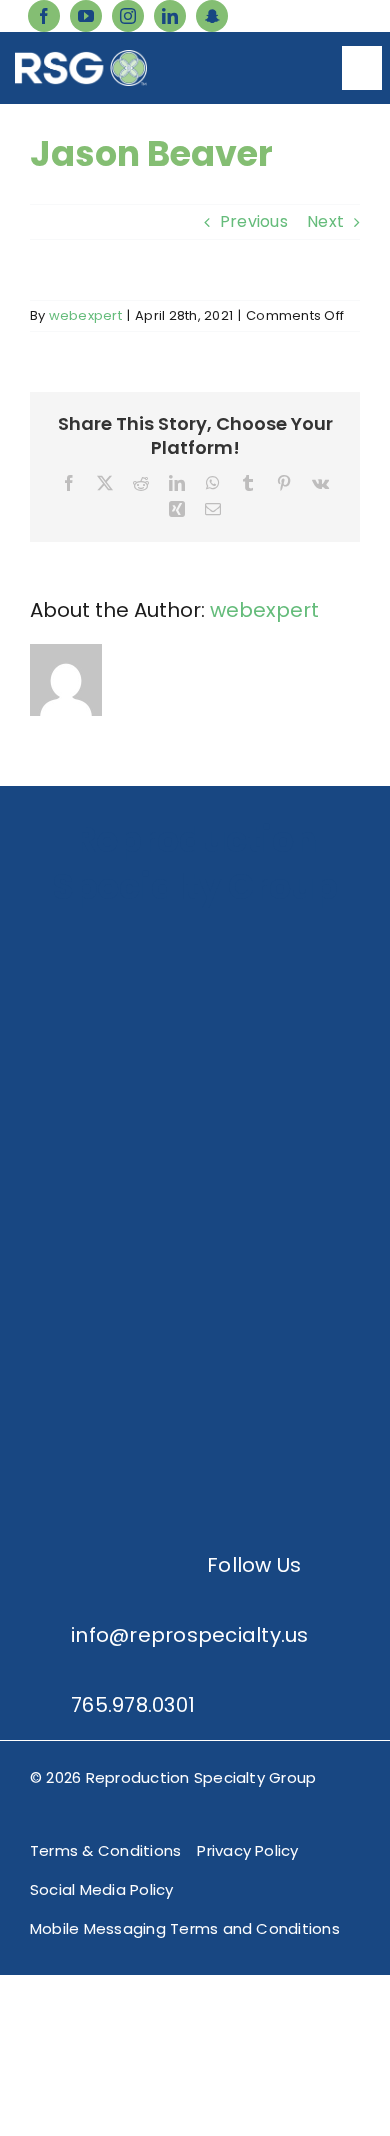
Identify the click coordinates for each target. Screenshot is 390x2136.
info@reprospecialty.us (189, 1635)
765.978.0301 (133, 1705)
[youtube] (86, 16)
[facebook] (44, 16)
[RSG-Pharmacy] (195, 1237)
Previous (254, 221)
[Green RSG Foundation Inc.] (195, 1087)
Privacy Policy (247, 1850)
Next (325, 221)
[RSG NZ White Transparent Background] (195, 1387)
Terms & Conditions (105, 1850)
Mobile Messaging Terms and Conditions (185, 1928)
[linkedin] (170, 16)
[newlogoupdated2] (195, 937)
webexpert (85, 315)
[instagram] (128, 16)
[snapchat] (212, 16)
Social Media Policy (102, 1889)
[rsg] (81, 57)
